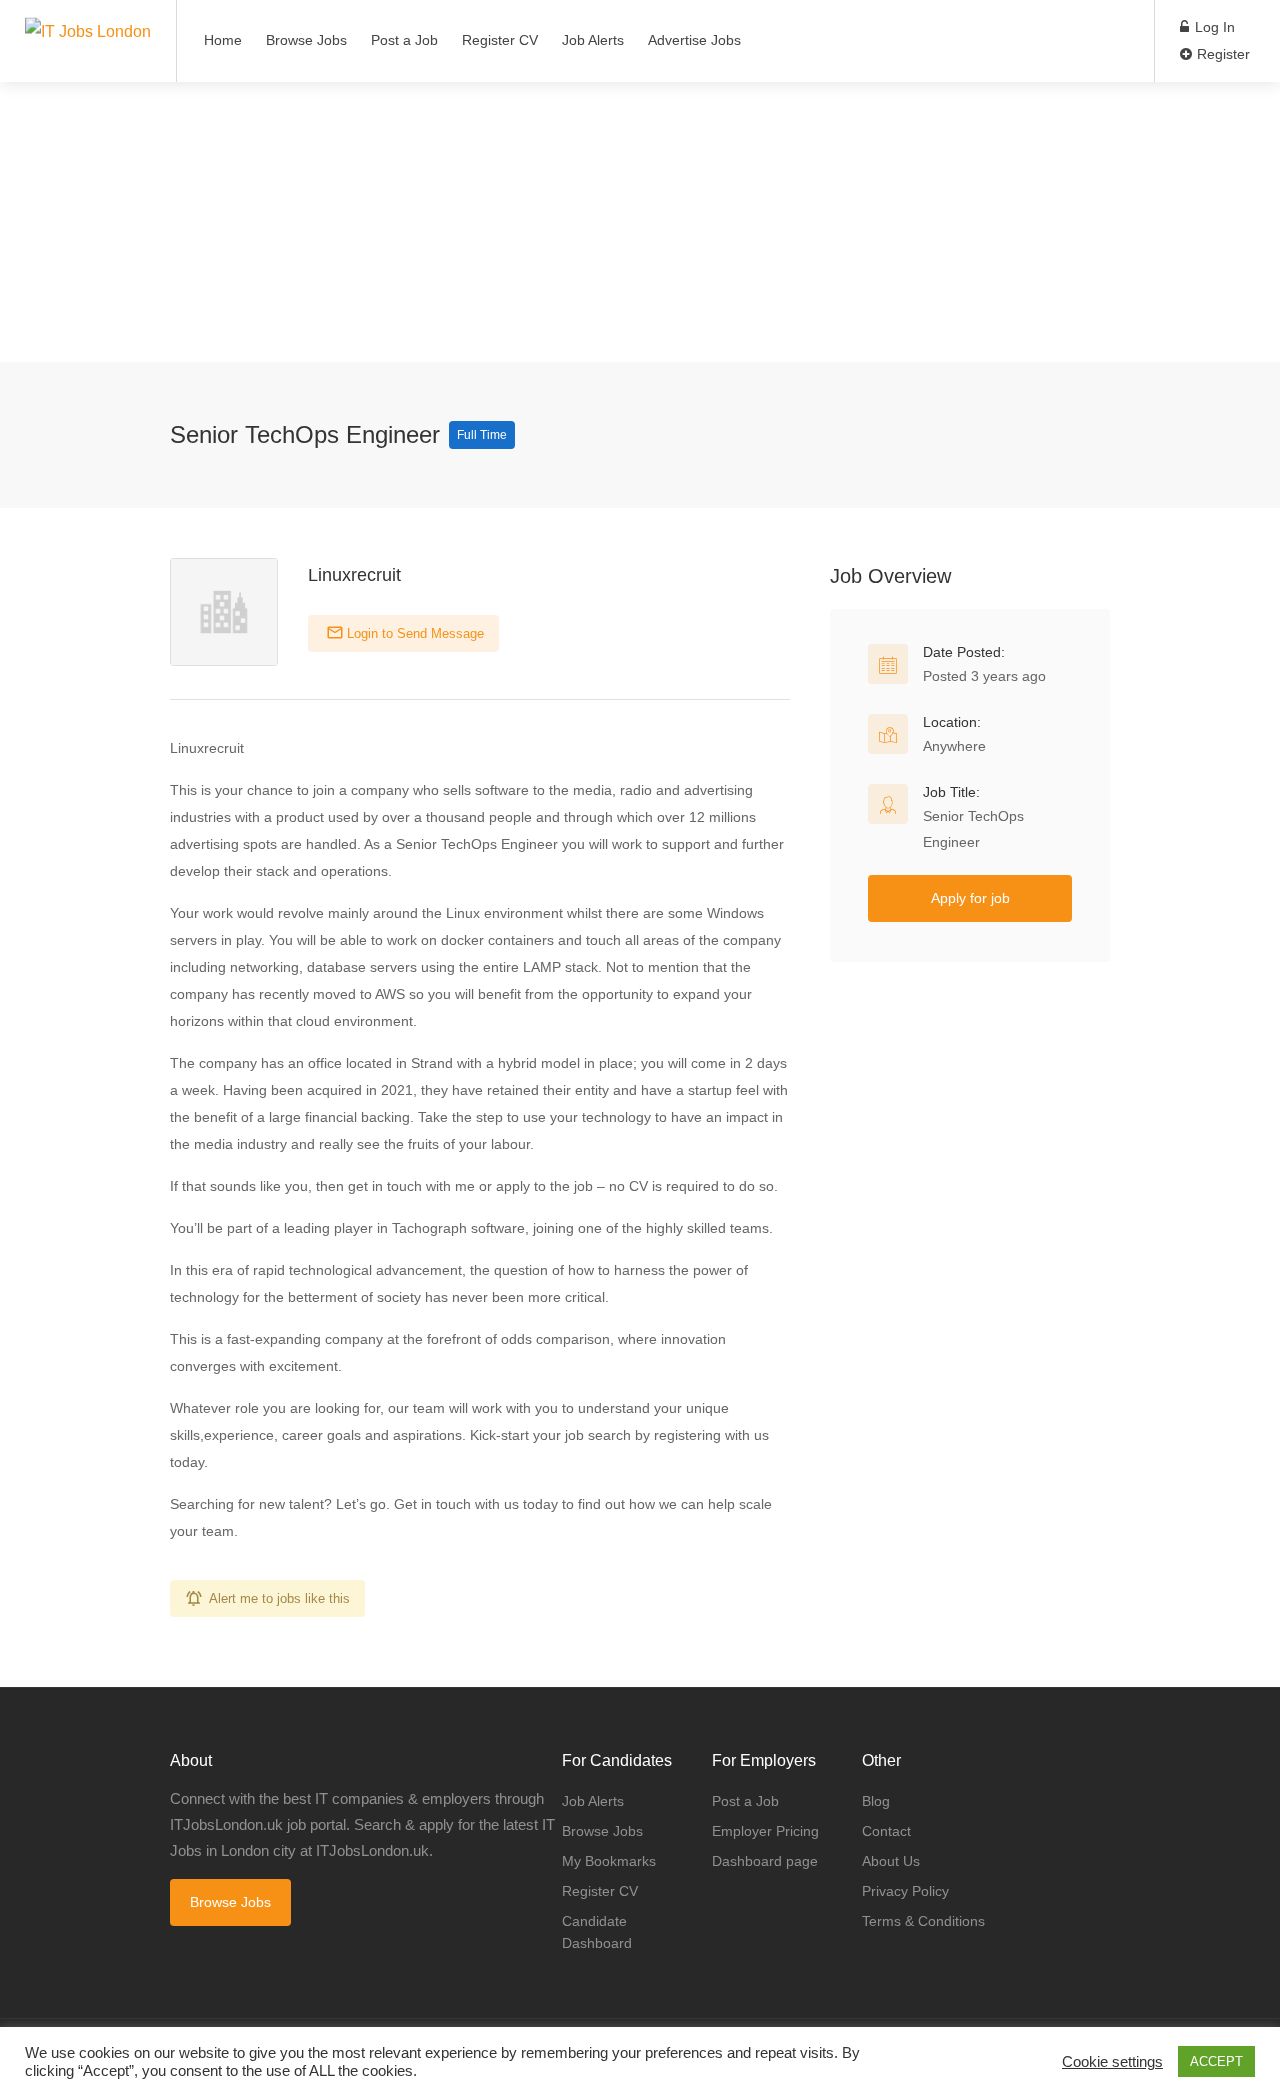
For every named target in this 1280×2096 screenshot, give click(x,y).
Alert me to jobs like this (279, 1598)
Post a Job (404, 40)
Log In (1213, 27)
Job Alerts (593, 40)
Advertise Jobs (694, 40)
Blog (876, 1801)
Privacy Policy (905, 1891)
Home (223, 40)
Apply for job (970, 898)
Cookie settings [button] (1112, 2062)
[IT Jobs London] (88, 13)
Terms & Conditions (923, 1921)
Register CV (500, 40)
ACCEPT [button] (1216, 2061)
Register (1221, 54)
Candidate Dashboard (597, 1932)
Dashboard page (765, 1861)
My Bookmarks (609, 1861)
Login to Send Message (413, 633)
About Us (891, 1861)
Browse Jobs (306, 40)
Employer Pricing (765, 1831)
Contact (886, 1831)
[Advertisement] (600, 222)
